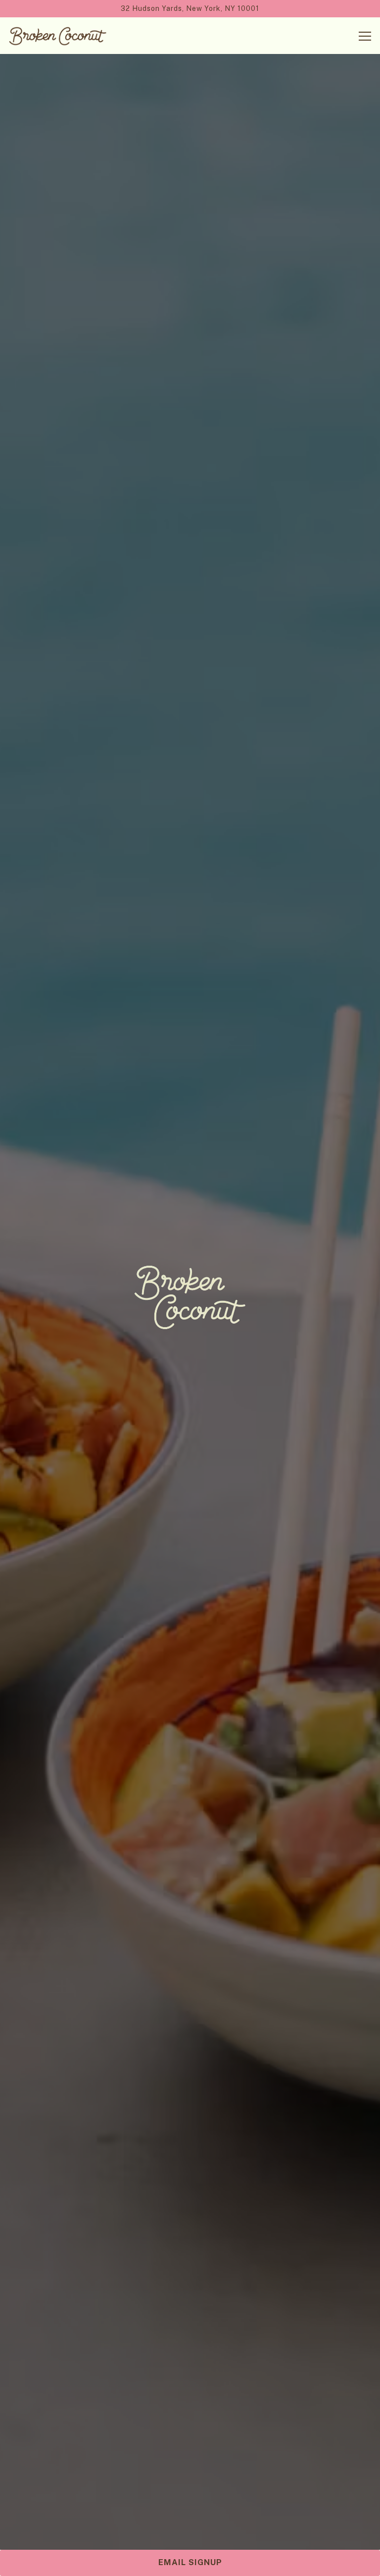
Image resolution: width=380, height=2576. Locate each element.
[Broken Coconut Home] (58, 36)
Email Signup (190, 2562)
